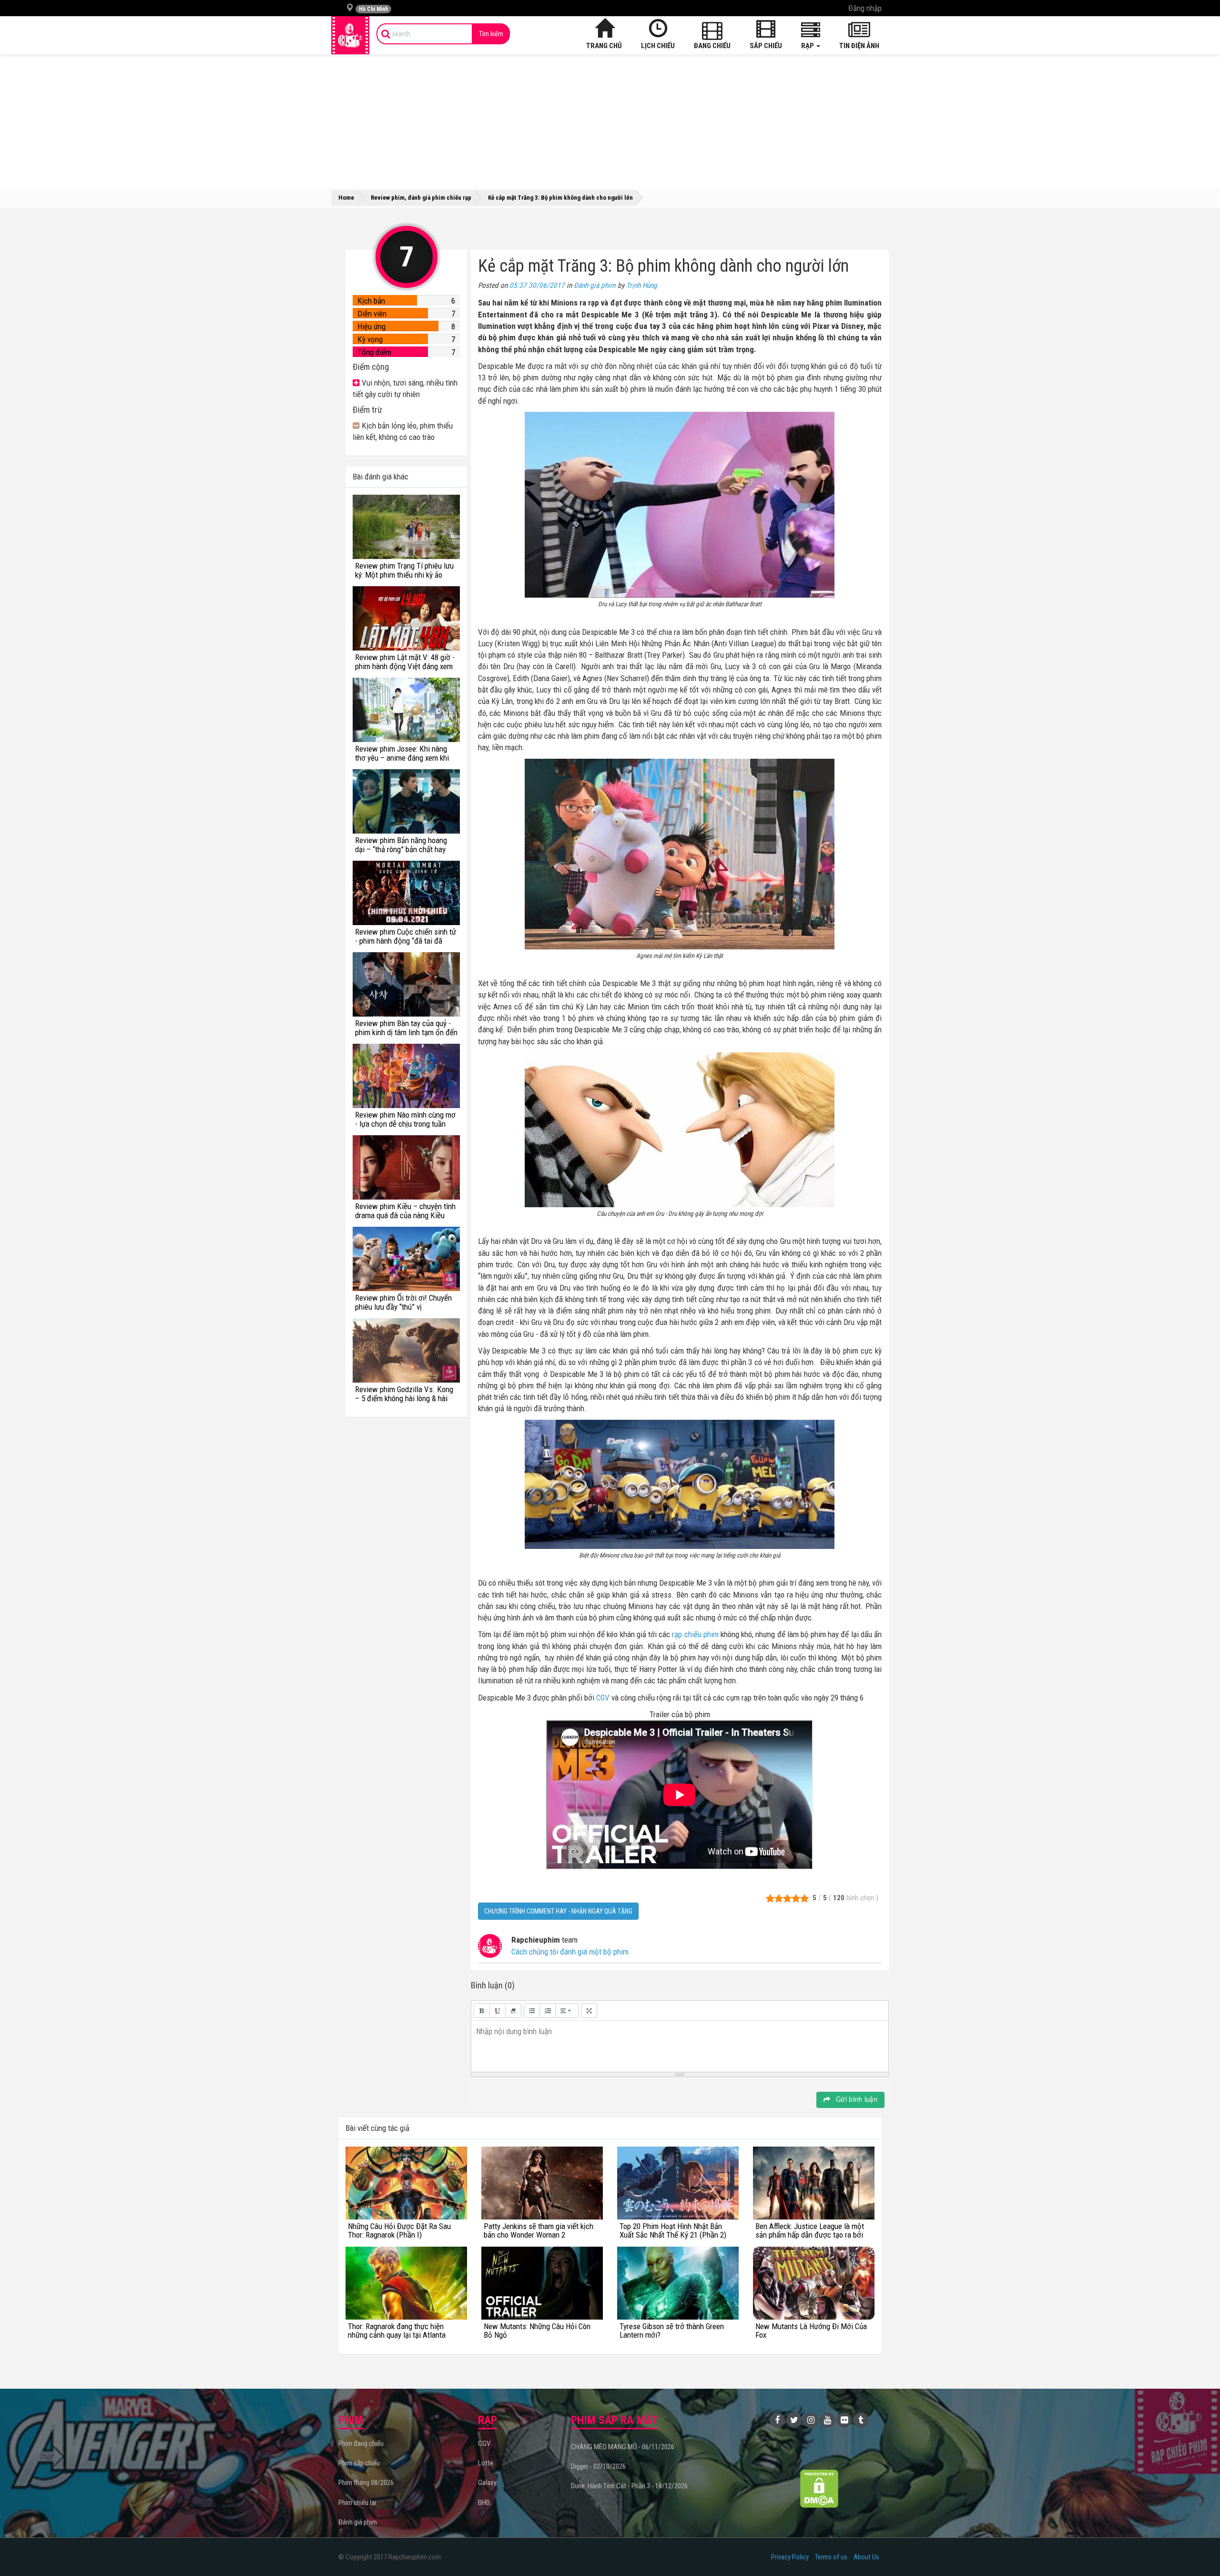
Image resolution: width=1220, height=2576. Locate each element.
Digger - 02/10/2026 (598, 2466)
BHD (484, 2503)
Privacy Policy (790, 2557)
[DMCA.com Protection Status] (819, 2489)
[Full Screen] (589, 2011)
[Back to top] (1198, 2549)
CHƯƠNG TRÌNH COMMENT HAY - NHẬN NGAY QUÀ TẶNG (558, 1911)
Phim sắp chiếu (359, 2463)
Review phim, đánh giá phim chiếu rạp (421, 198)
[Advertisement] (610, 121)
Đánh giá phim (595, 285)
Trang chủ (604, 46)
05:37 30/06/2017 (537, 285)
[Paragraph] (567, 2011)
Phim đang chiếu (361, 2444)
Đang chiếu (712, 46)
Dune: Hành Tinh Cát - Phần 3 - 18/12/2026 (629, 2486)
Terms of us (831, 2557)
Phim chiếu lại (357, 2503)
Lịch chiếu (658, 46)
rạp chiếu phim (695, 1634)
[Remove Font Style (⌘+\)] (513, 2011)
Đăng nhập (865, 8)
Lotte (486, 2463)
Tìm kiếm (491, 34)
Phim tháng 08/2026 (366, 2483)
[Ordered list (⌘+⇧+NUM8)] (548, 2011)
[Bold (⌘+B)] (482, 2011)
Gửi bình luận (856, 2100)
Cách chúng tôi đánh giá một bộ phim (570, 1952)
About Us (866, 2557)
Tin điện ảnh (859, 46)
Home (346, 198)
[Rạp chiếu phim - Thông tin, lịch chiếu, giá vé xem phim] (350, 35)
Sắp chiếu (766, 46)
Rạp (808, 46)
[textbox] (680, 2045)
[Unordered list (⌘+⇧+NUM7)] (532, 2011)
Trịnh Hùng (642, 285)
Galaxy (487, 2483)
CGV (603, 1698)
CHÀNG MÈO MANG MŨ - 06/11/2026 (623, 2447)
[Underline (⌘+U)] (498, 2011)
